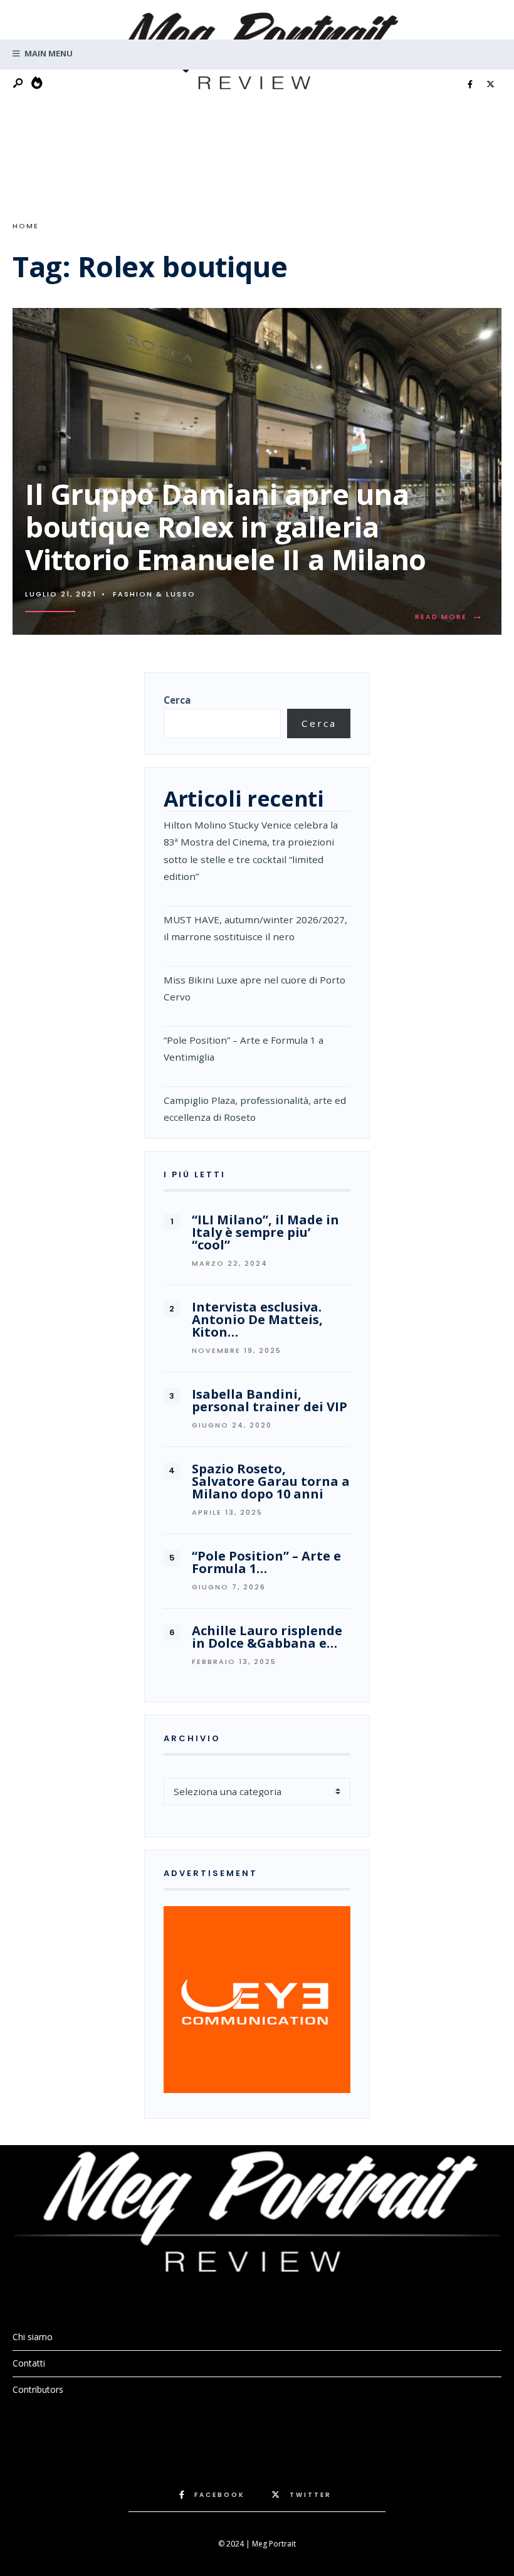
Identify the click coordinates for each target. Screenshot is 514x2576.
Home (26, 226)
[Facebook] (470, 85)
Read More (452, 617)
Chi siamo (33, 2337)
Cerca (177, 700)
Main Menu (48, 53)
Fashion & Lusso (154, 594)
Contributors (38, 2389)
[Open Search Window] (19, 84)
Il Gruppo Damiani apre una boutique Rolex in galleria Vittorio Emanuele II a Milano (226, 527)
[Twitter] (490, 85)
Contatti (29, 2363)
